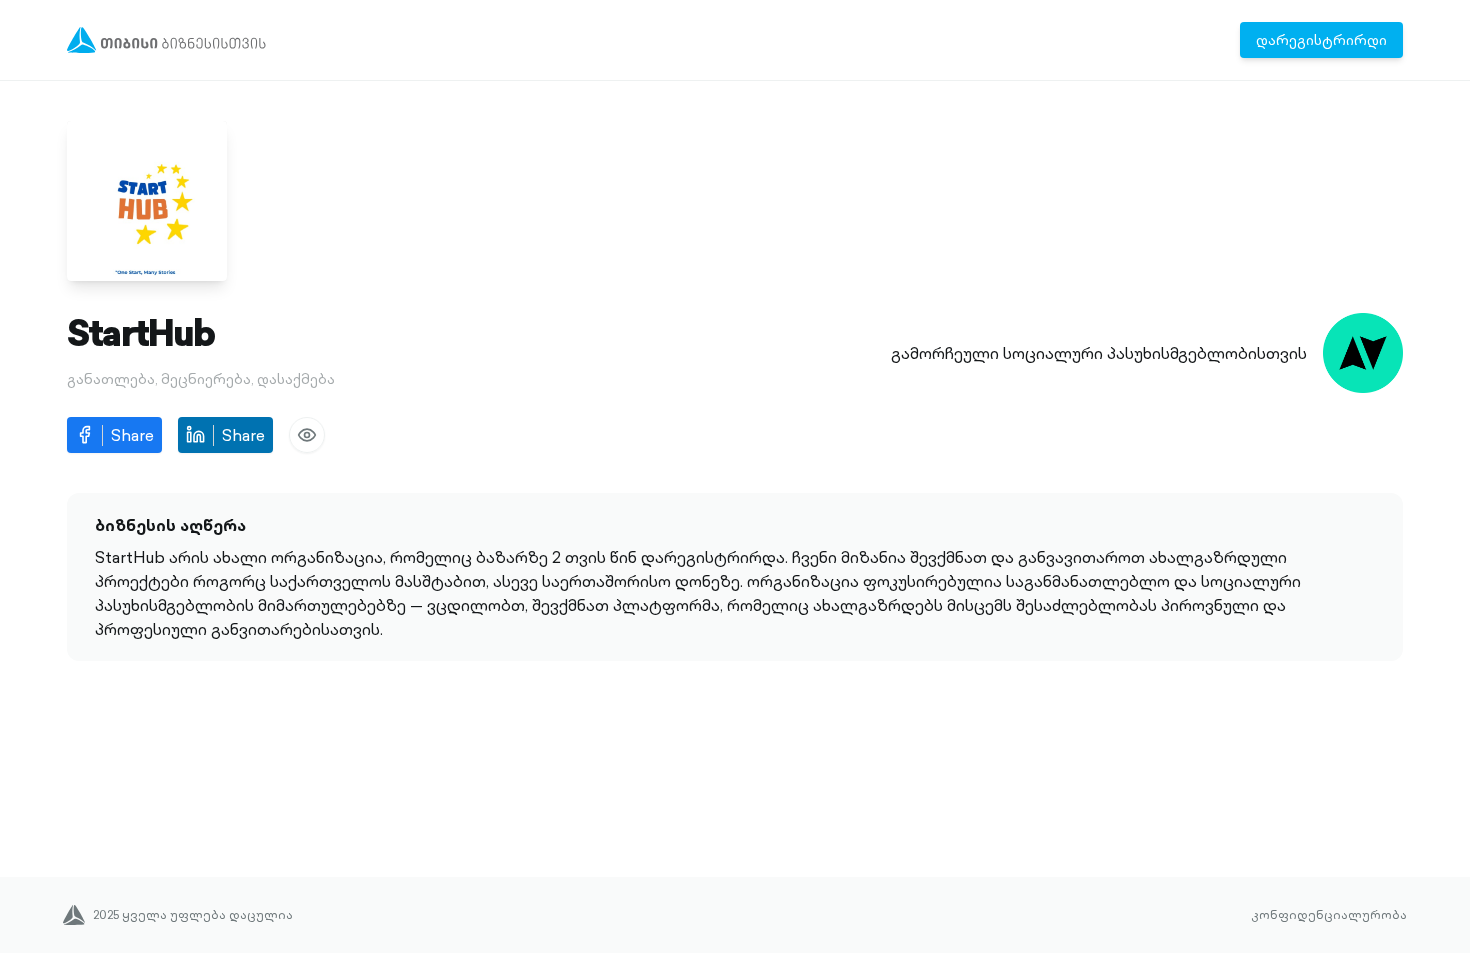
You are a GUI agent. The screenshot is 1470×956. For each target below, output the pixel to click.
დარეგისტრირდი (1321, 40)
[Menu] (166, 40)
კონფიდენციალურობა (1329, 915)
